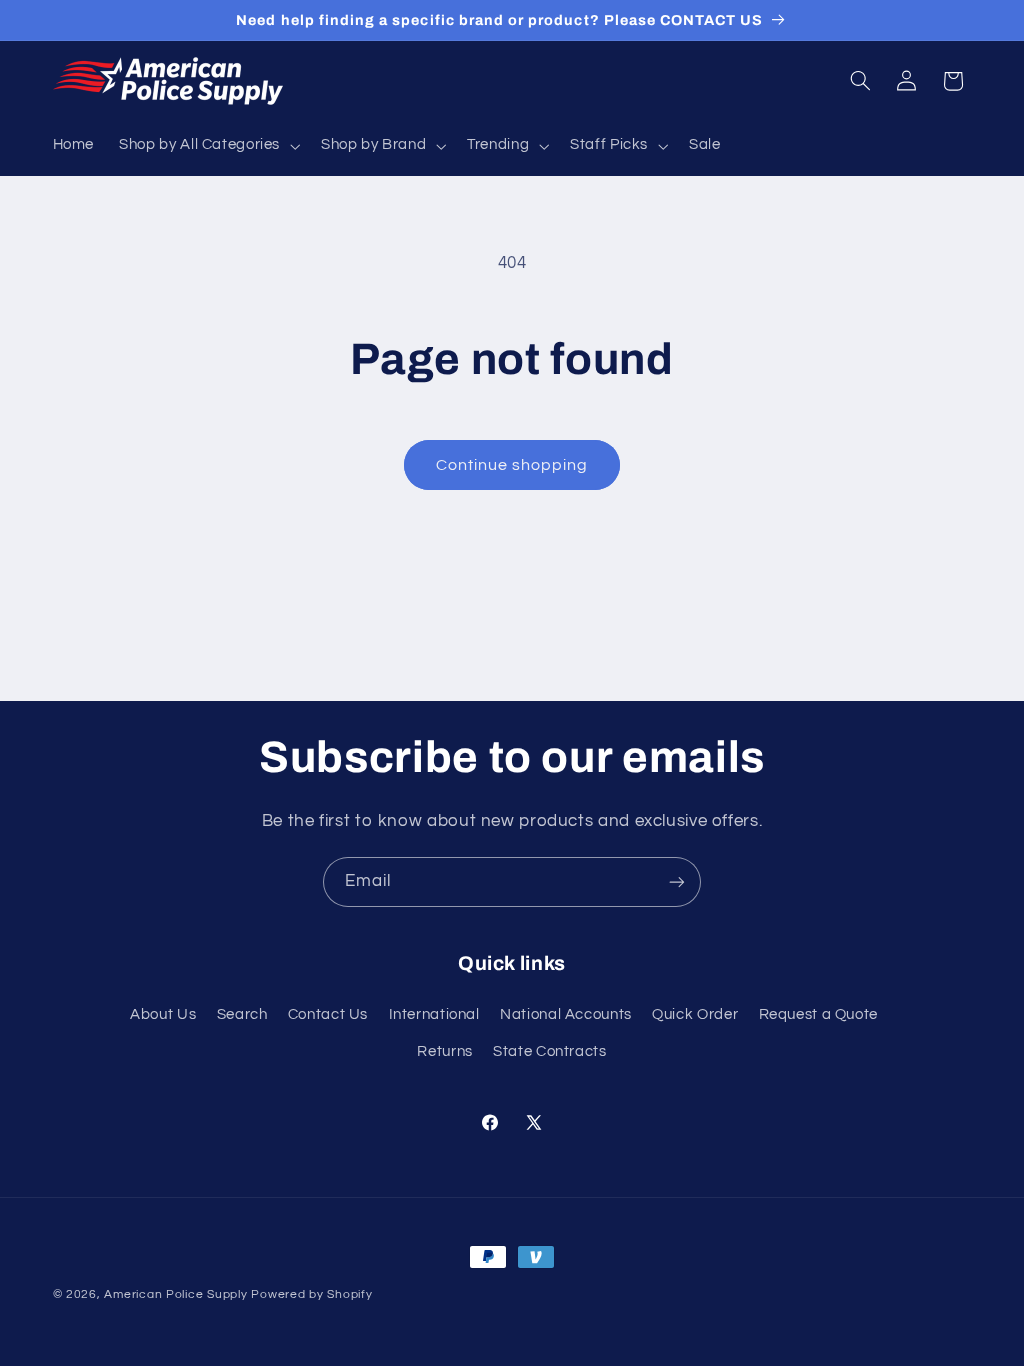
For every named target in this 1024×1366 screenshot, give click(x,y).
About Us (163, 1014)
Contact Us (328, 1014)
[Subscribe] (677, 881)
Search (242, 1014)
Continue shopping (512, 465)
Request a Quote (818, 1014)
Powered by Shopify (311, 1294)
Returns (444, 1051)
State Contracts (549, 1051)
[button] (208, 146)
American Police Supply (175, 1294)
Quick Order (695, 1014)
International (434, 1014)
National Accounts (566, 1014)
